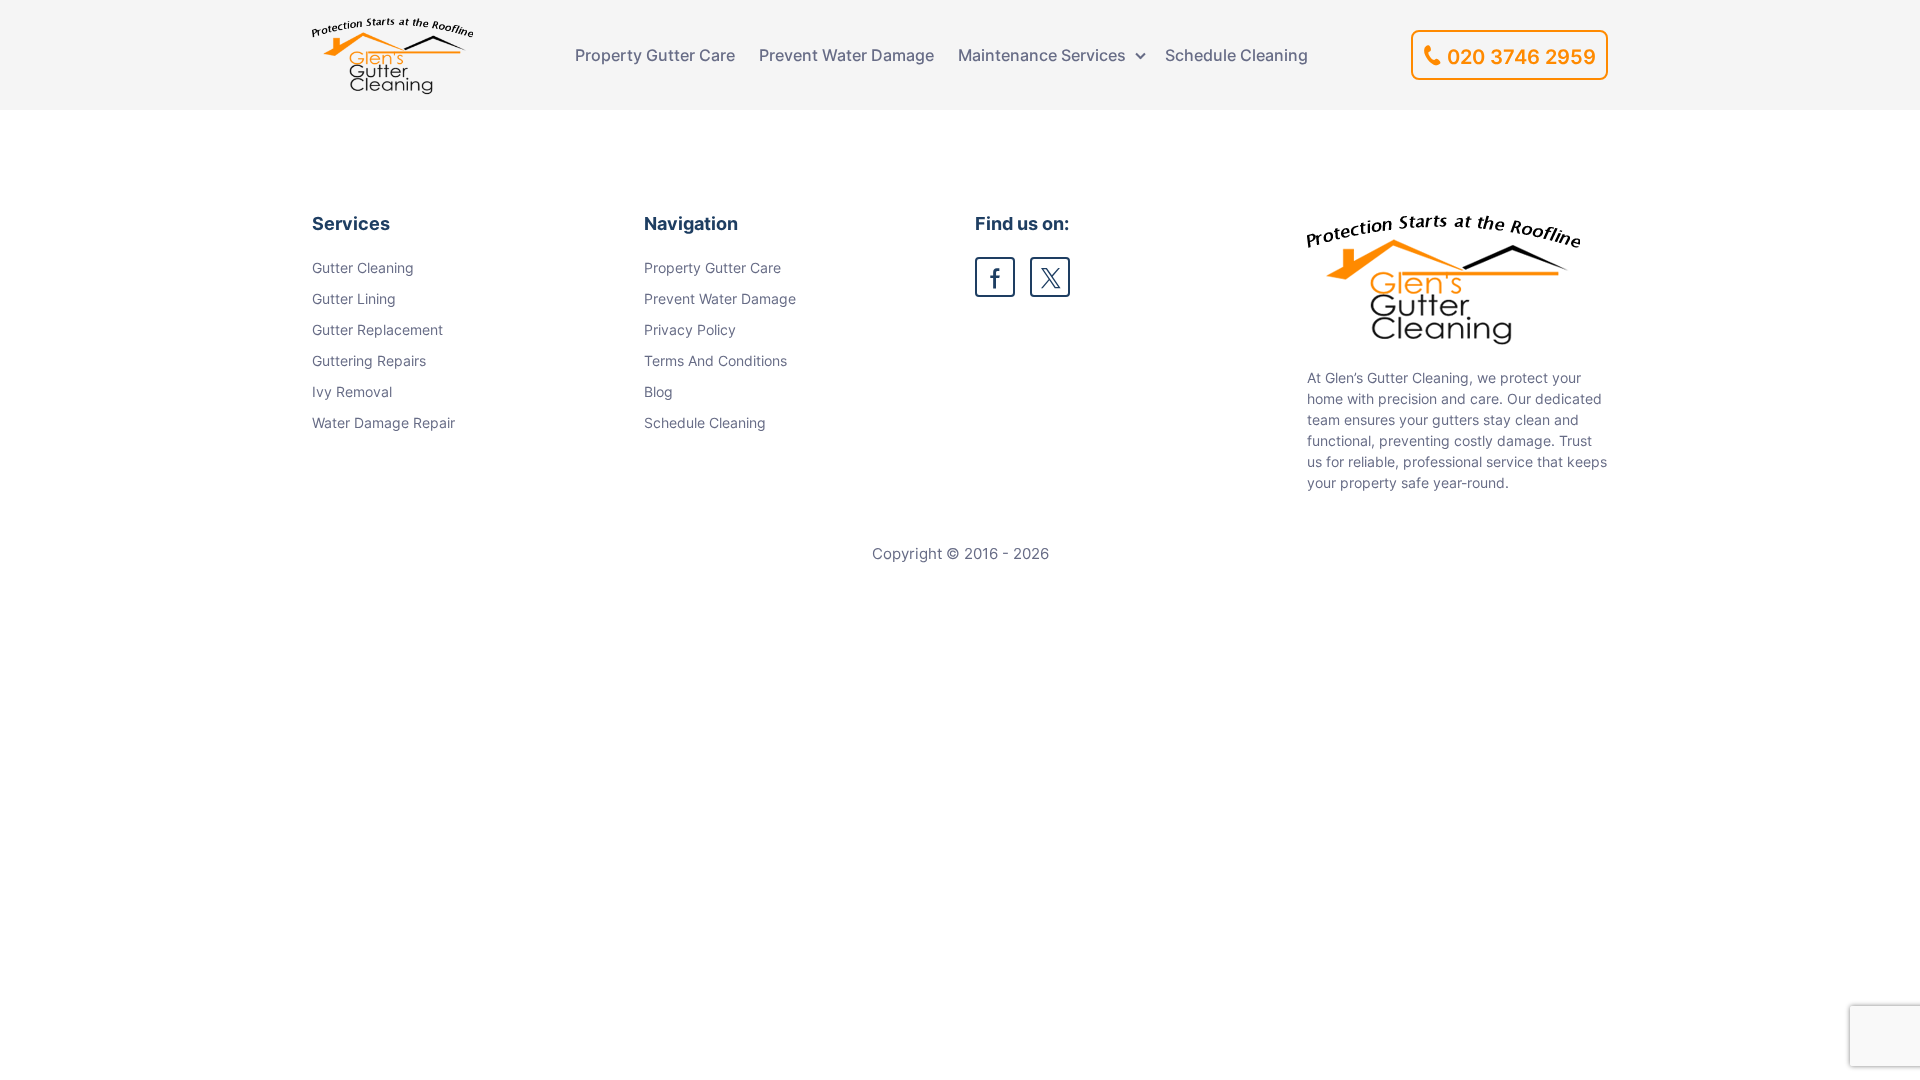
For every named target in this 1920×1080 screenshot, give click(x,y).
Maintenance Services (1042, 55)
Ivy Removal (352, 391)
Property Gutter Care (655, 55)
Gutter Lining (354, 298)
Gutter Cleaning (363, 267)
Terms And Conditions (715, 360)
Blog (658, 391)
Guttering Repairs (369, 360)
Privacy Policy (690, 329)
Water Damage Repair (383, 422)
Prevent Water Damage (846, 55)
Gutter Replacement (377, 329)
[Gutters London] (392, 55)
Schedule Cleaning (1236, 55)
